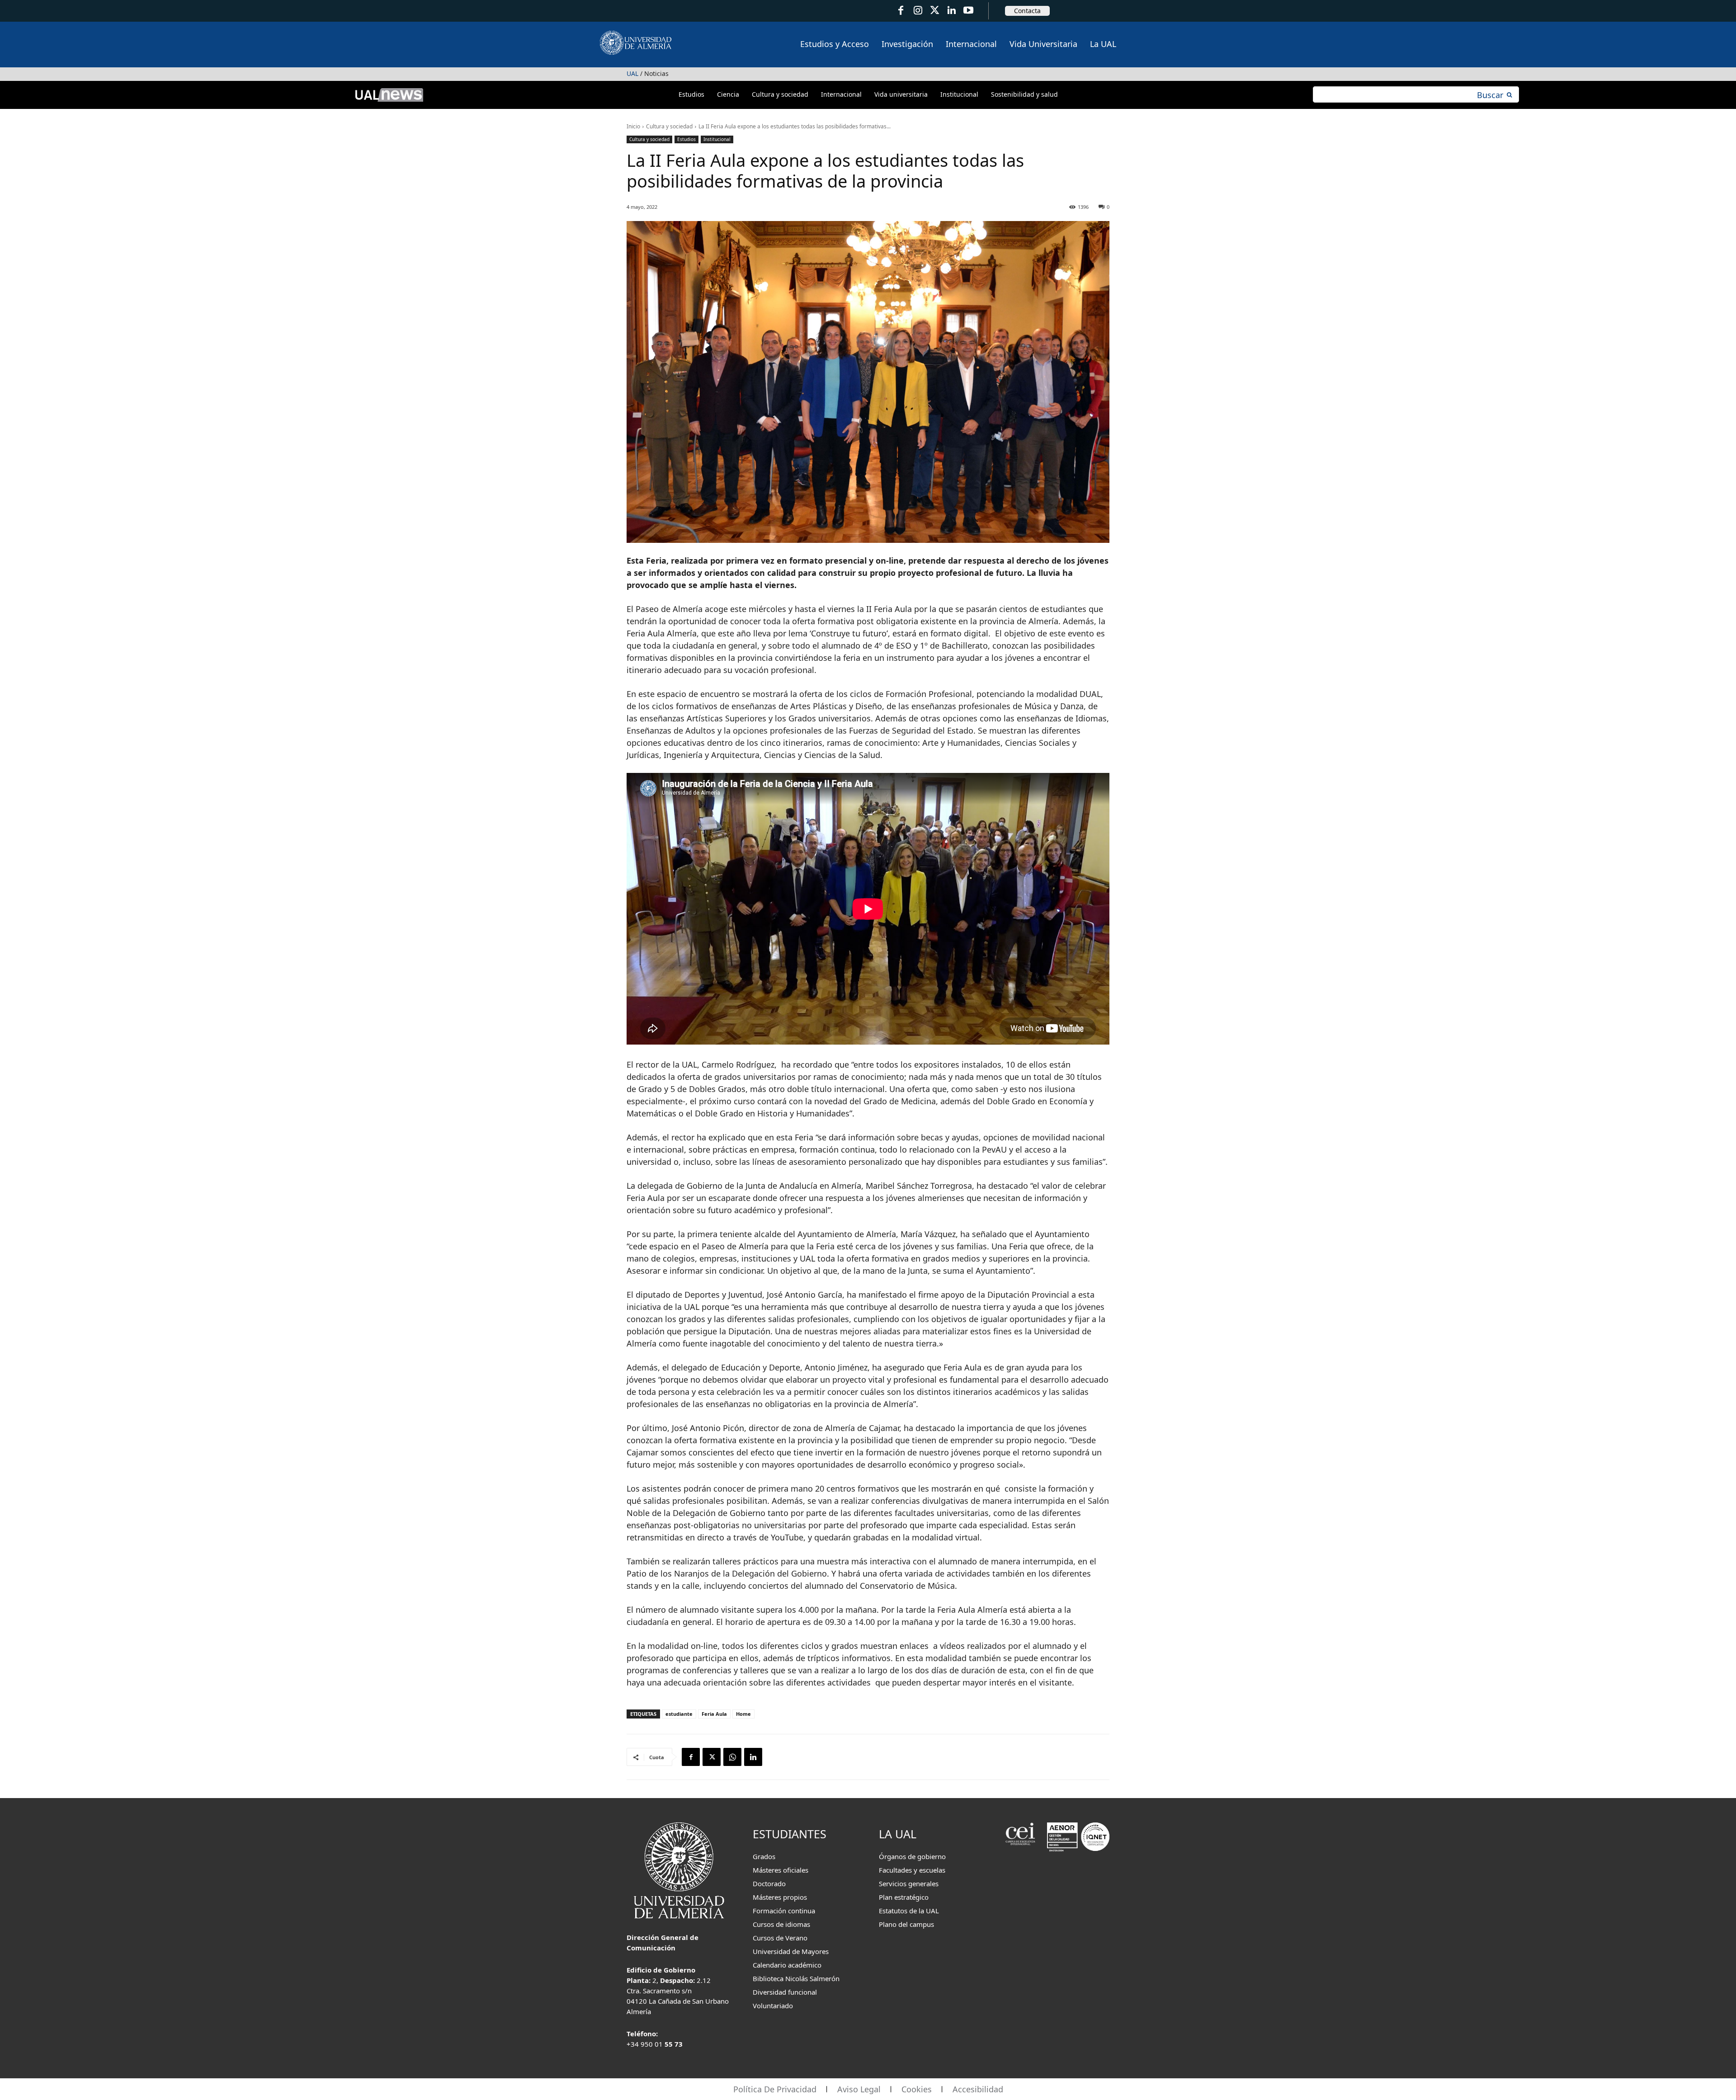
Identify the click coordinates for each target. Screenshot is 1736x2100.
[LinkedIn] (951, 11)
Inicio (633, 126)
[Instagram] (918, 11)
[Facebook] (901, 11)
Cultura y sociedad (669, 126)
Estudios (686, 139)
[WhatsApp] (732, 1757)
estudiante (679, 1714)
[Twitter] (935, 11)
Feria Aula (714, 1714)
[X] (712, 1757)
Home (743, 1714)
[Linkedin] (753, 1757)
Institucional (717, 139)
